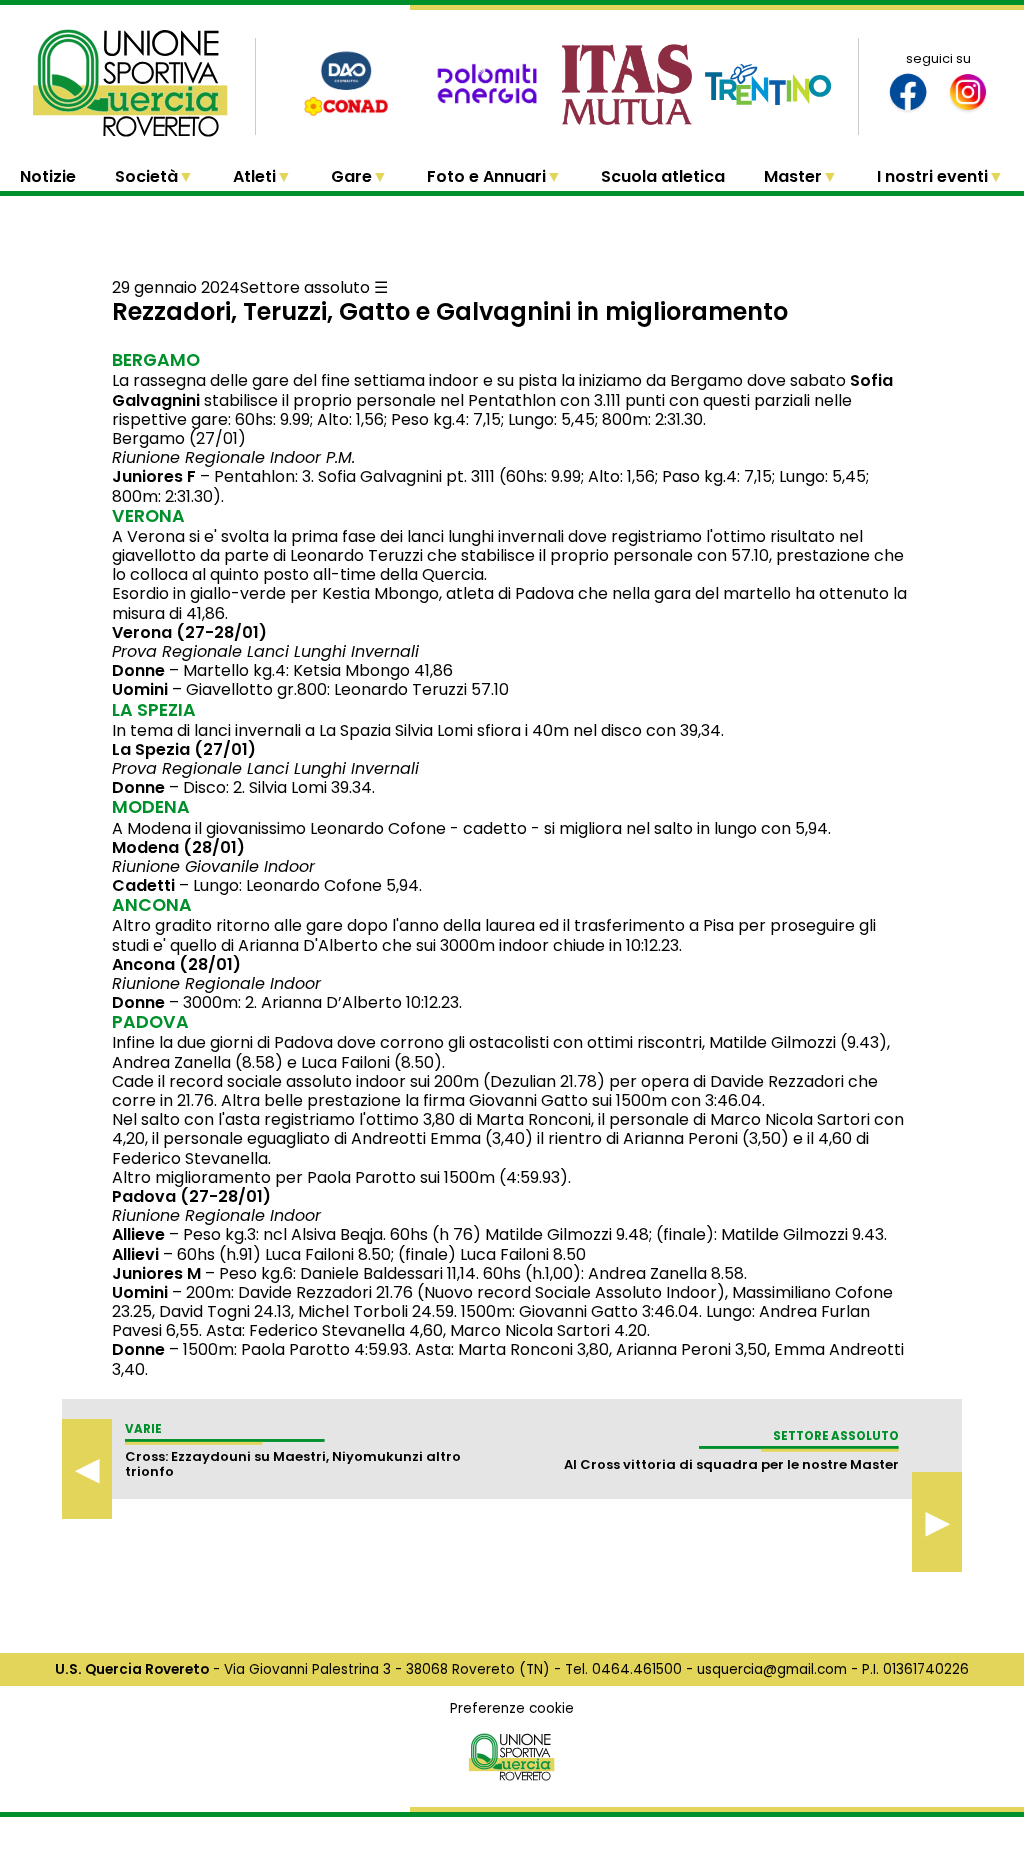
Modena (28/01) (178, 847)
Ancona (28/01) (176, 964)
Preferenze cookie (512, 1708)
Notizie (48, 176)
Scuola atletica (663, 176)
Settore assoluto (305, 287)
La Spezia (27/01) (184, 749)
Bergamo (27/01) (179, 438)
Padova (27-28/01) (191, 1196)
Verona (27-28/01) (189, 632)
